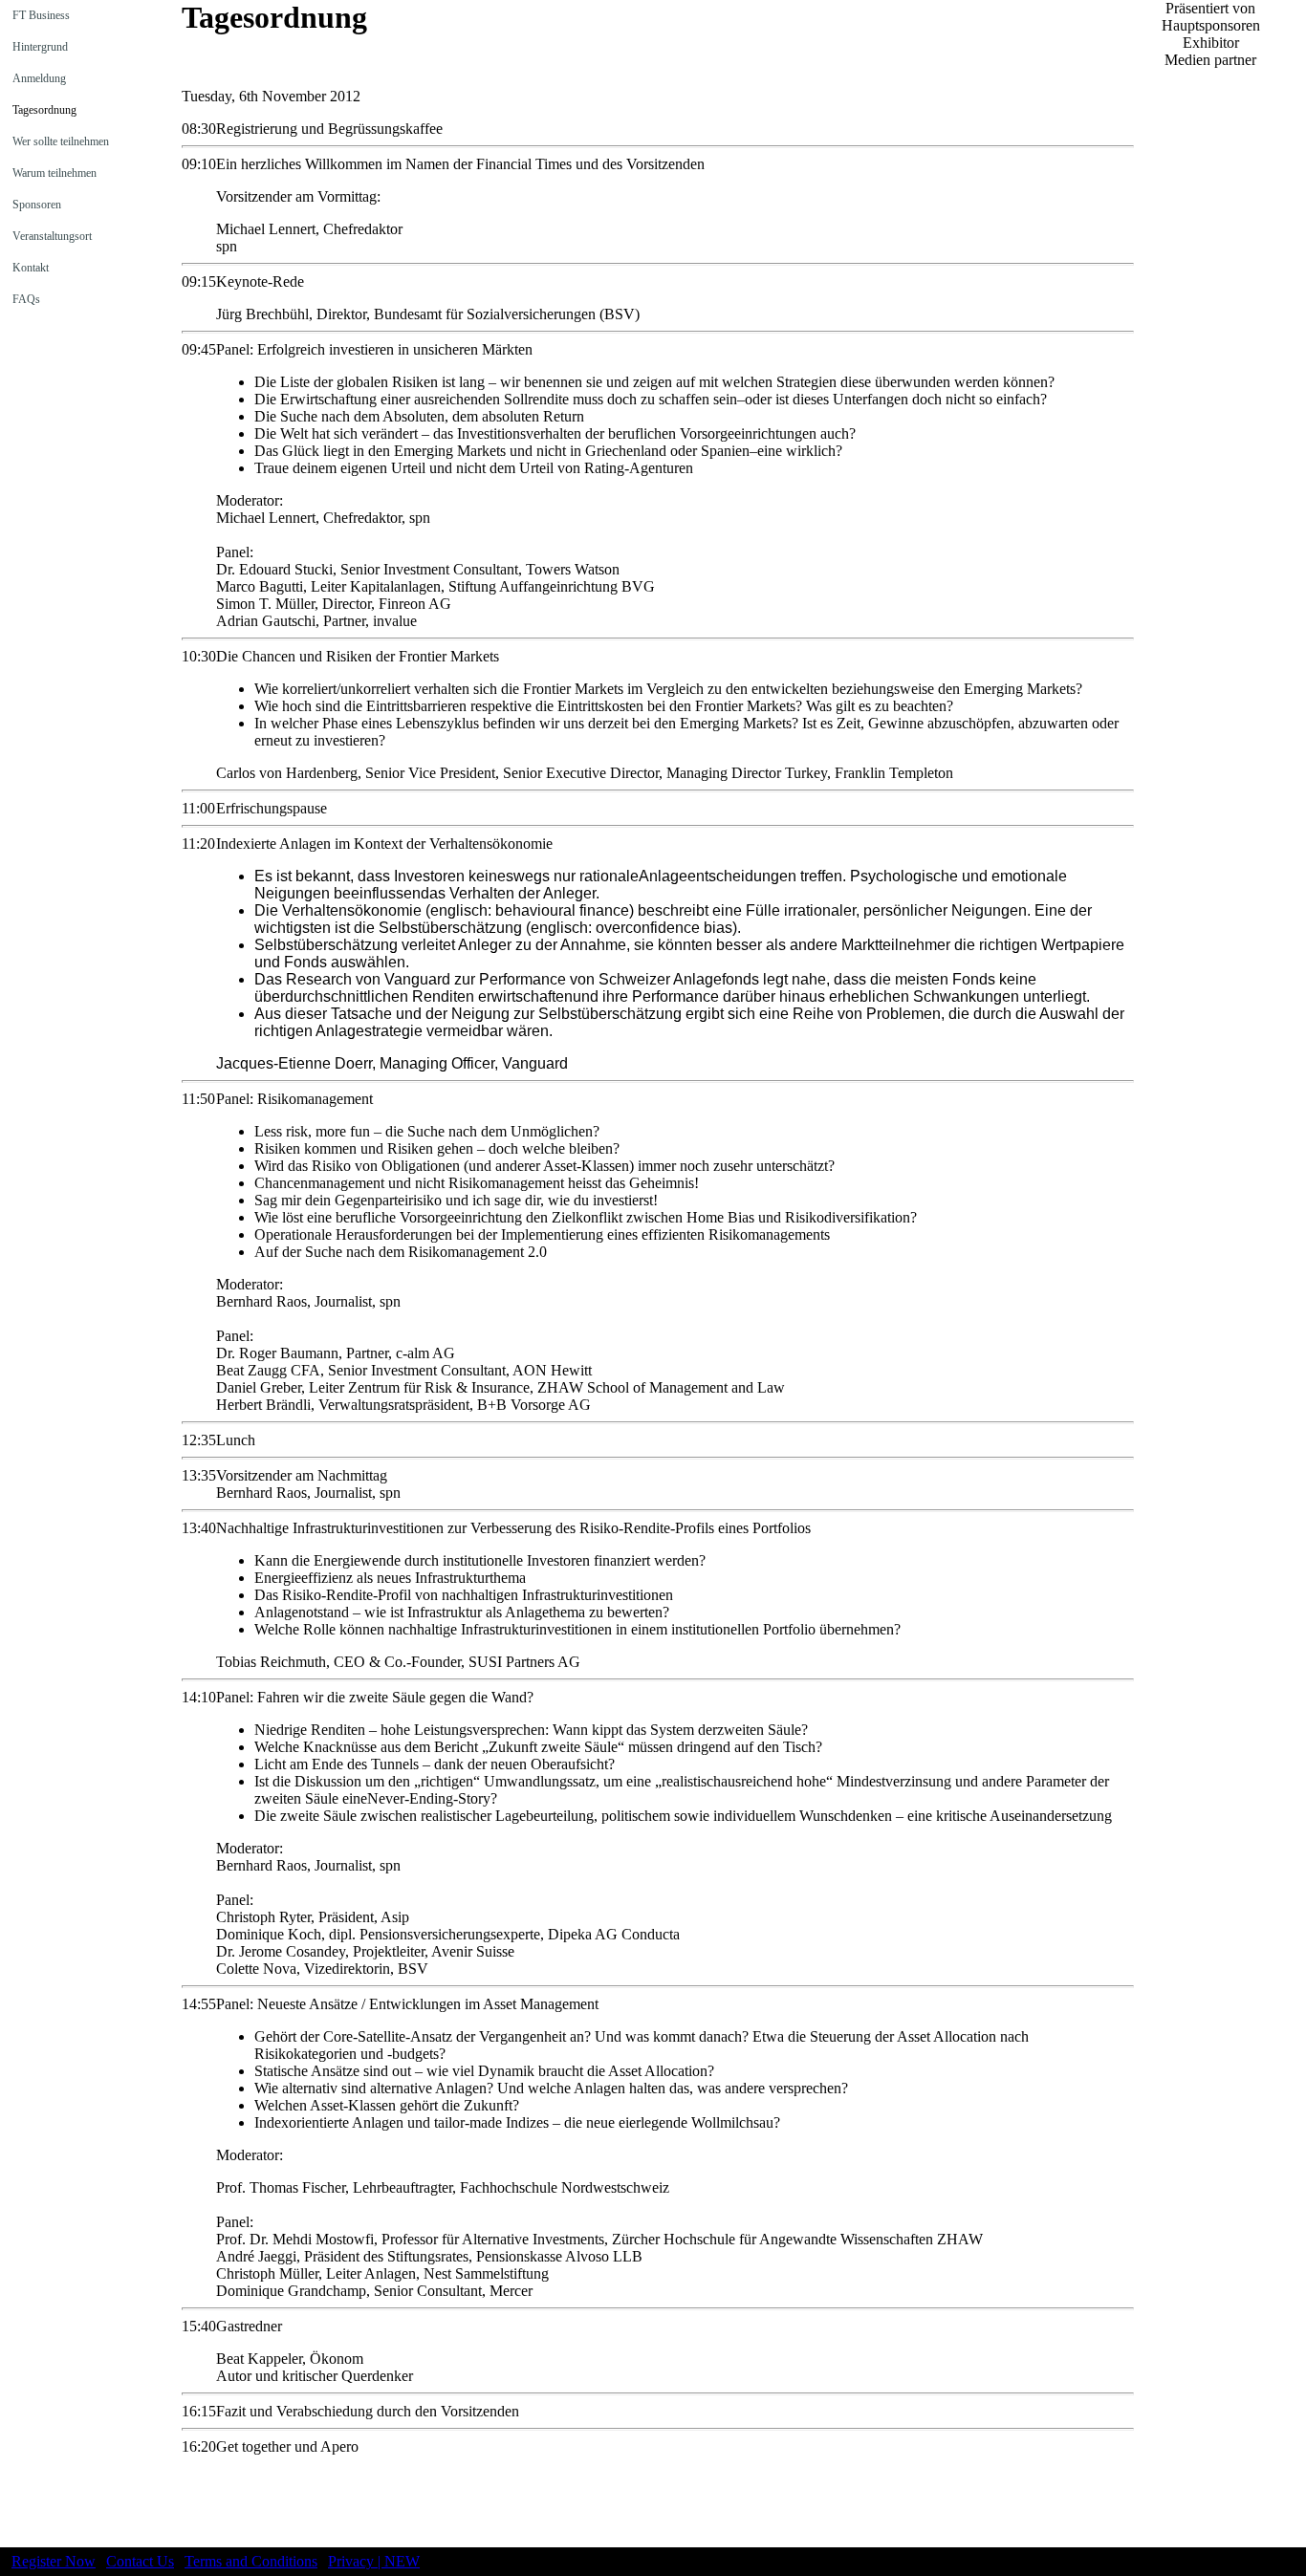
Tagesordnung (43, 110)
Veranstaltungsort (51, 236)
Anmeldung (38, 78)
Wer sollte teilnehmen (59, 141)
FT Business (40, 15)
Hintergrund (39, 47)
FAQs (25, 299)
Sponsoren (35, 205)
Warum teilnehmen (53, 173)
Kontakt (29, 268)
